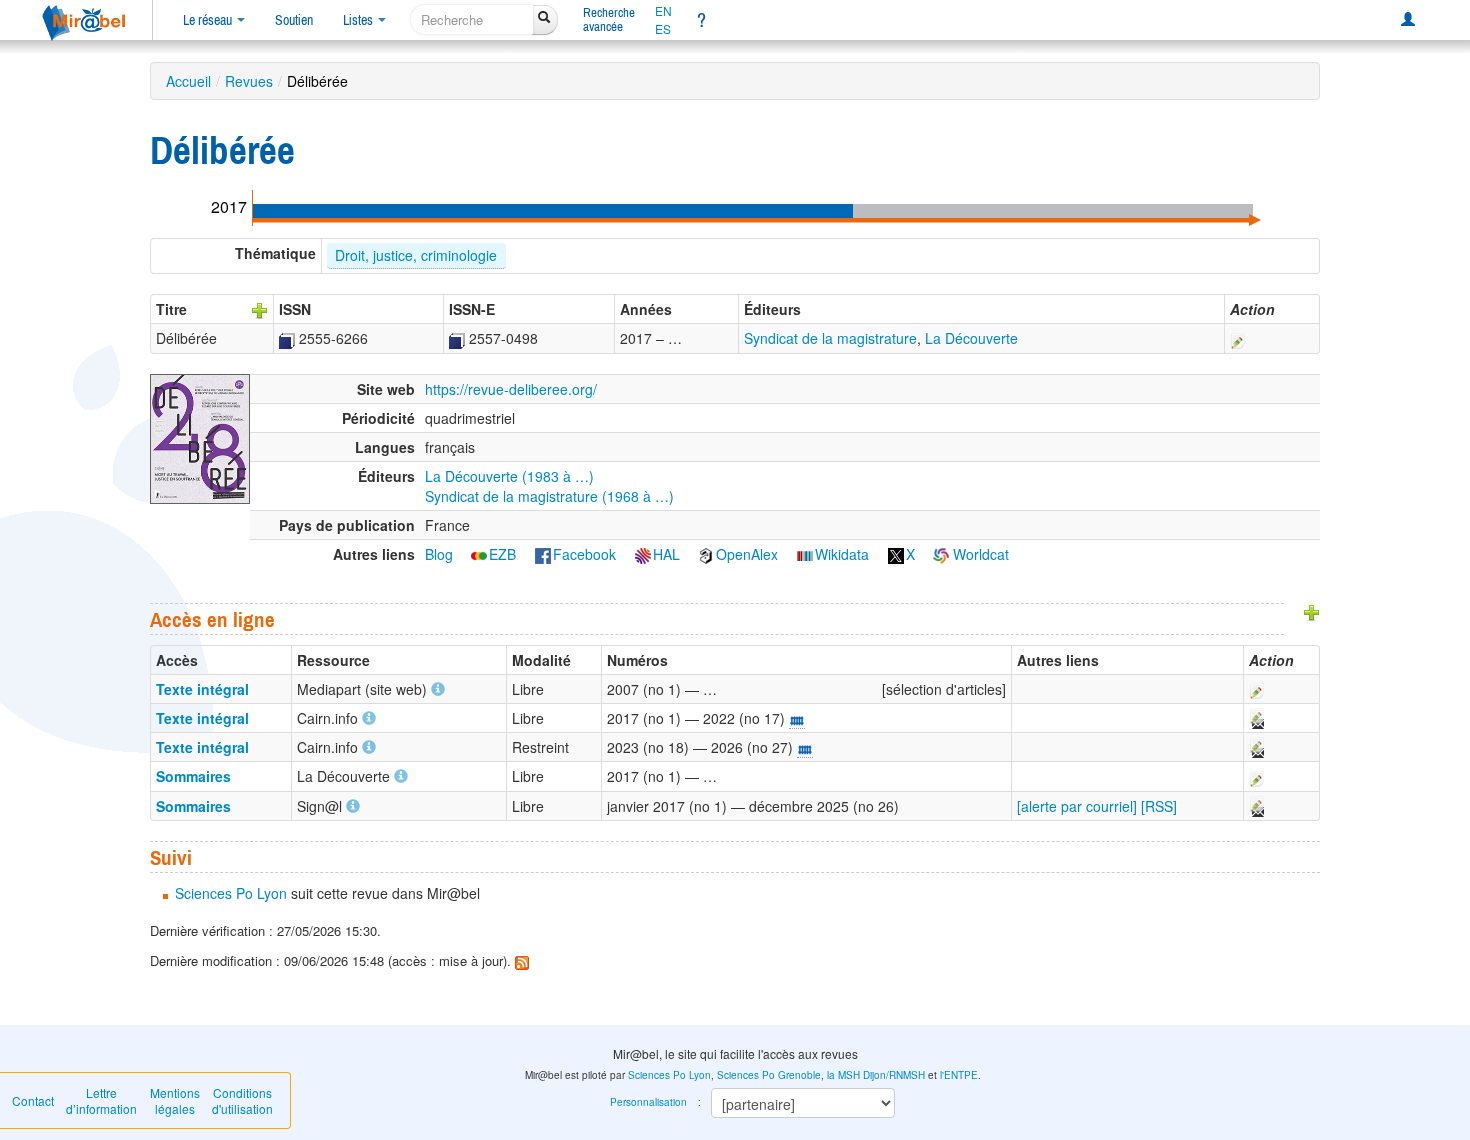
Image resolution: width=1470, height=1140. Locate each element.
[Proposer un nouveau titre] (260, 309)
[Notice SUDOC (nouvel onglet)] (287, 338)
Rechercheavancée (609, 19)
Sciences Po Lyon (231, 893)
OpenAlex (747, 554)
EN (663, 11)
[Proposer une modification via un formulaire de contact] (1256, 718)
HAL (666, 554)
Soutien (294, 20)
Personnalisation (648, 1102)
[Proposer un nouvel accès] (1312, 611)
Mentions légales (175, 1100)
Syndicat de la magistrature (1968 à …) (549, 496)
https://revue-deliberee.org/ (511, 389)
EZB (502, 554)
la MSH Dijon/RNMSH (876, 1075)
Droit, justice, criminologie (416, 255)
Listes (359, 20)
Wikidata (842, 554)
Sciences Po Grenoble (769, 1075)
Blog (439, 554)
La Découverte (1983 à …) (509, 476)
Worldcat (979, 554)
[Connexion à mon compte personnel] (1408, 20)
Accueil (188, 81)
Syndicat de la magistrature (830, 338)
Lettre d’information (101, 1100)
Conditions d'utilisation (242, 1100)
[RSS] (1159, 806)
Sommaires (193, 776)
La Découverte (971, 338)
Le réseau (209, 20)
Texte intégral (202, 689)
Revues (249, 81)
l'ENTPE (959, 1075)
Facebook (584, 554)
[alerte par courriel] (1077, 806)
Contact (33, 1100)
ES (663, 29)
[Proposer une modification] (1238, 338)
